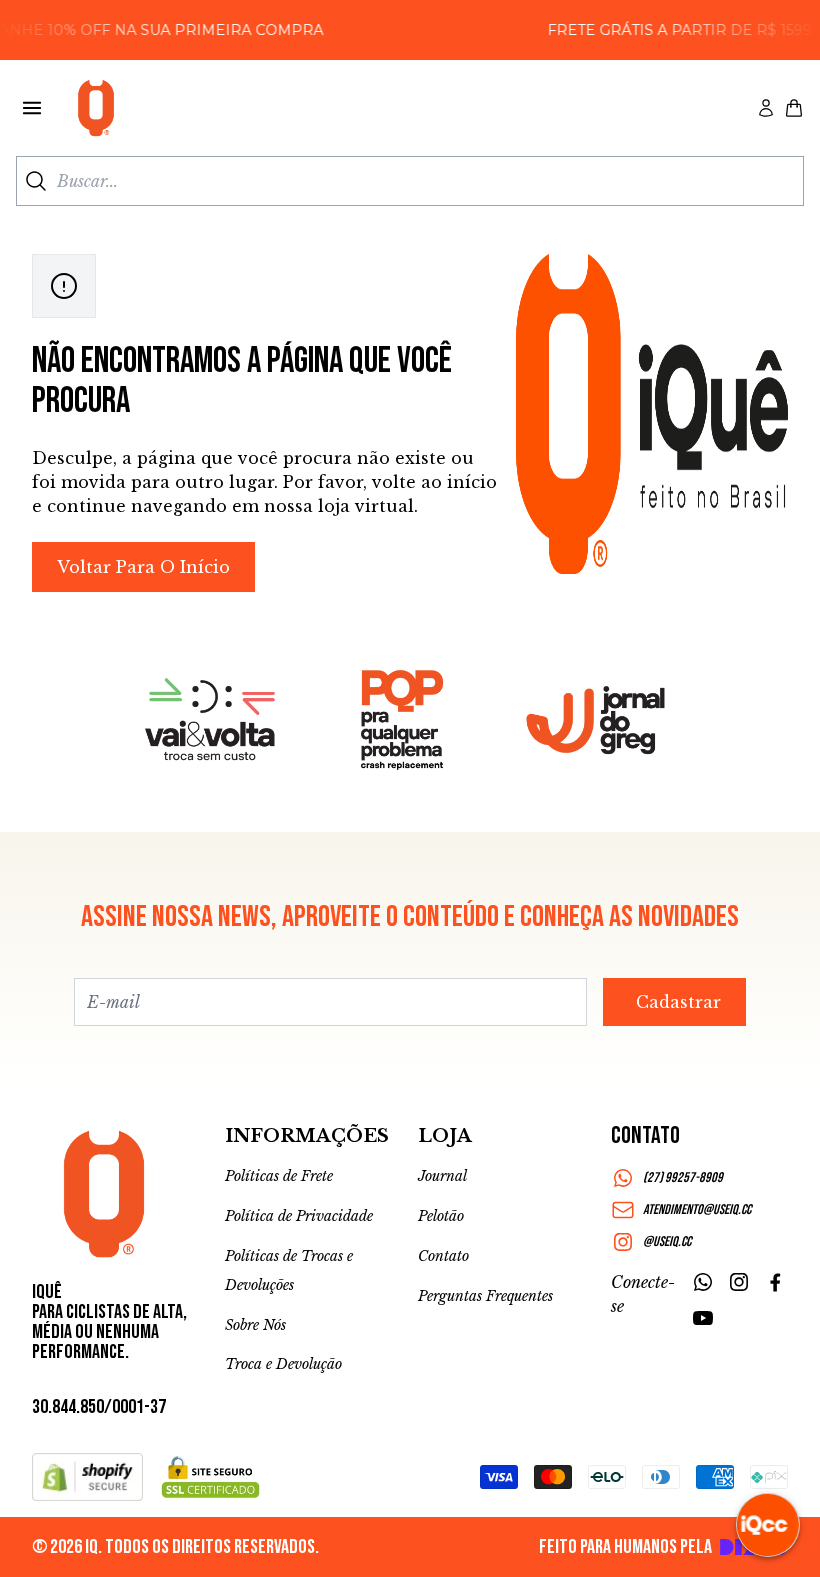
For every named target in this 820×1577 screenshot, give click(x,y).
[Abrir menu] (32, 108)
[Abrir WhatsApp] (50, 1526)
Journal (442, 1176)
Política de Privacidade (299, 1216)
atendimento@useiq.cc (697, 1209)
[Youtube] (703, 1318)
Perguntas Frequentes (485, 1296)
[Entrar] (766, 108)
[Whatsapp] (703, 1282)
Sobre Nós (255, 1325)
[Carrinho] (794, 108)
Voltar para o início (143, 567)
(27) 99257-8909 (683, 1177)
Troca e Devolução (283, 1364)
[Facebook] (775, 1282)
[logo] (96, 108)
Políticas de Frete (279, 1176)
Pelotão (441, 1216)
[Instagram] (739, 1282)
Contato (443, 1256)
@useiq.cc (667, 1241)
